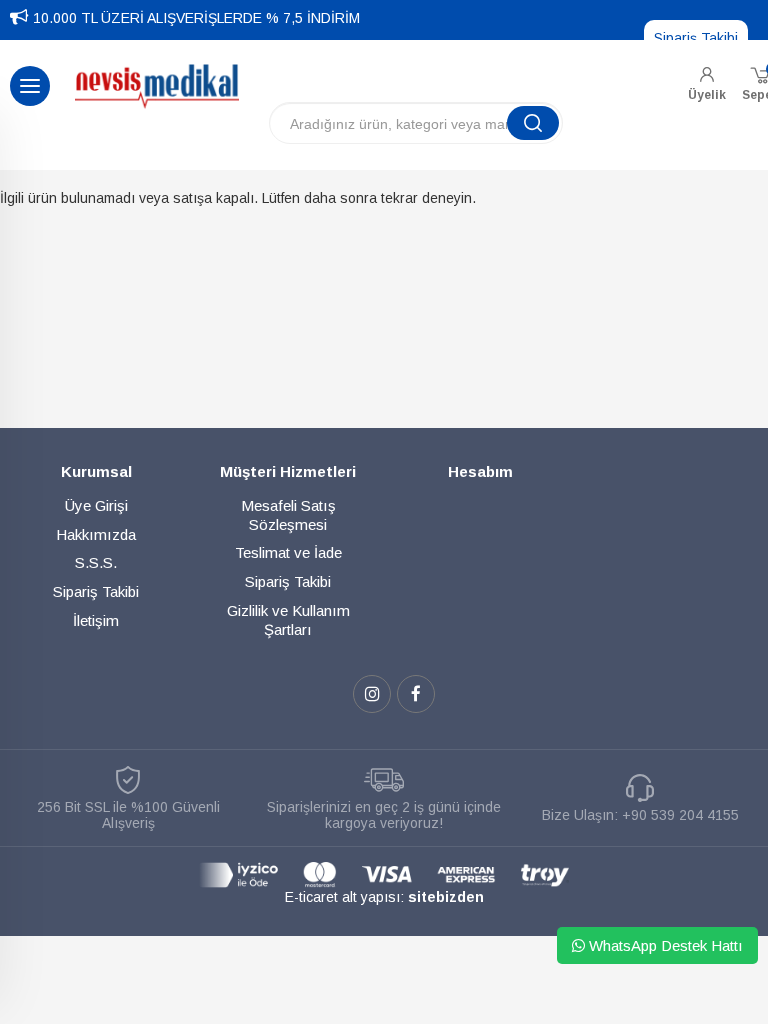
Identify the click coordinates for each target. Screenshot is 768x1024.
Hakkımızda (96, 534)
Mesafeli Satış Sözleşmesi (288, 515)
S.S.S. (96, 562)
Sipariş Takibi (696, 38)
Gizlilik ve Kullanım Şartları (288, 620)
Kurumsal (96, 471)
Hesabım (480, 471)
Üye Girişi (96, 505)
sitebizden (446, 897)
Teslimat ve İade (288, 552)
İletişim (96, 620)
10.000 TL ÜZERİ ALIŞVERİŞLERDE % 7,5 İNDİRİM (196, 18)
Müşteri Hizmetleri (288, 471)
